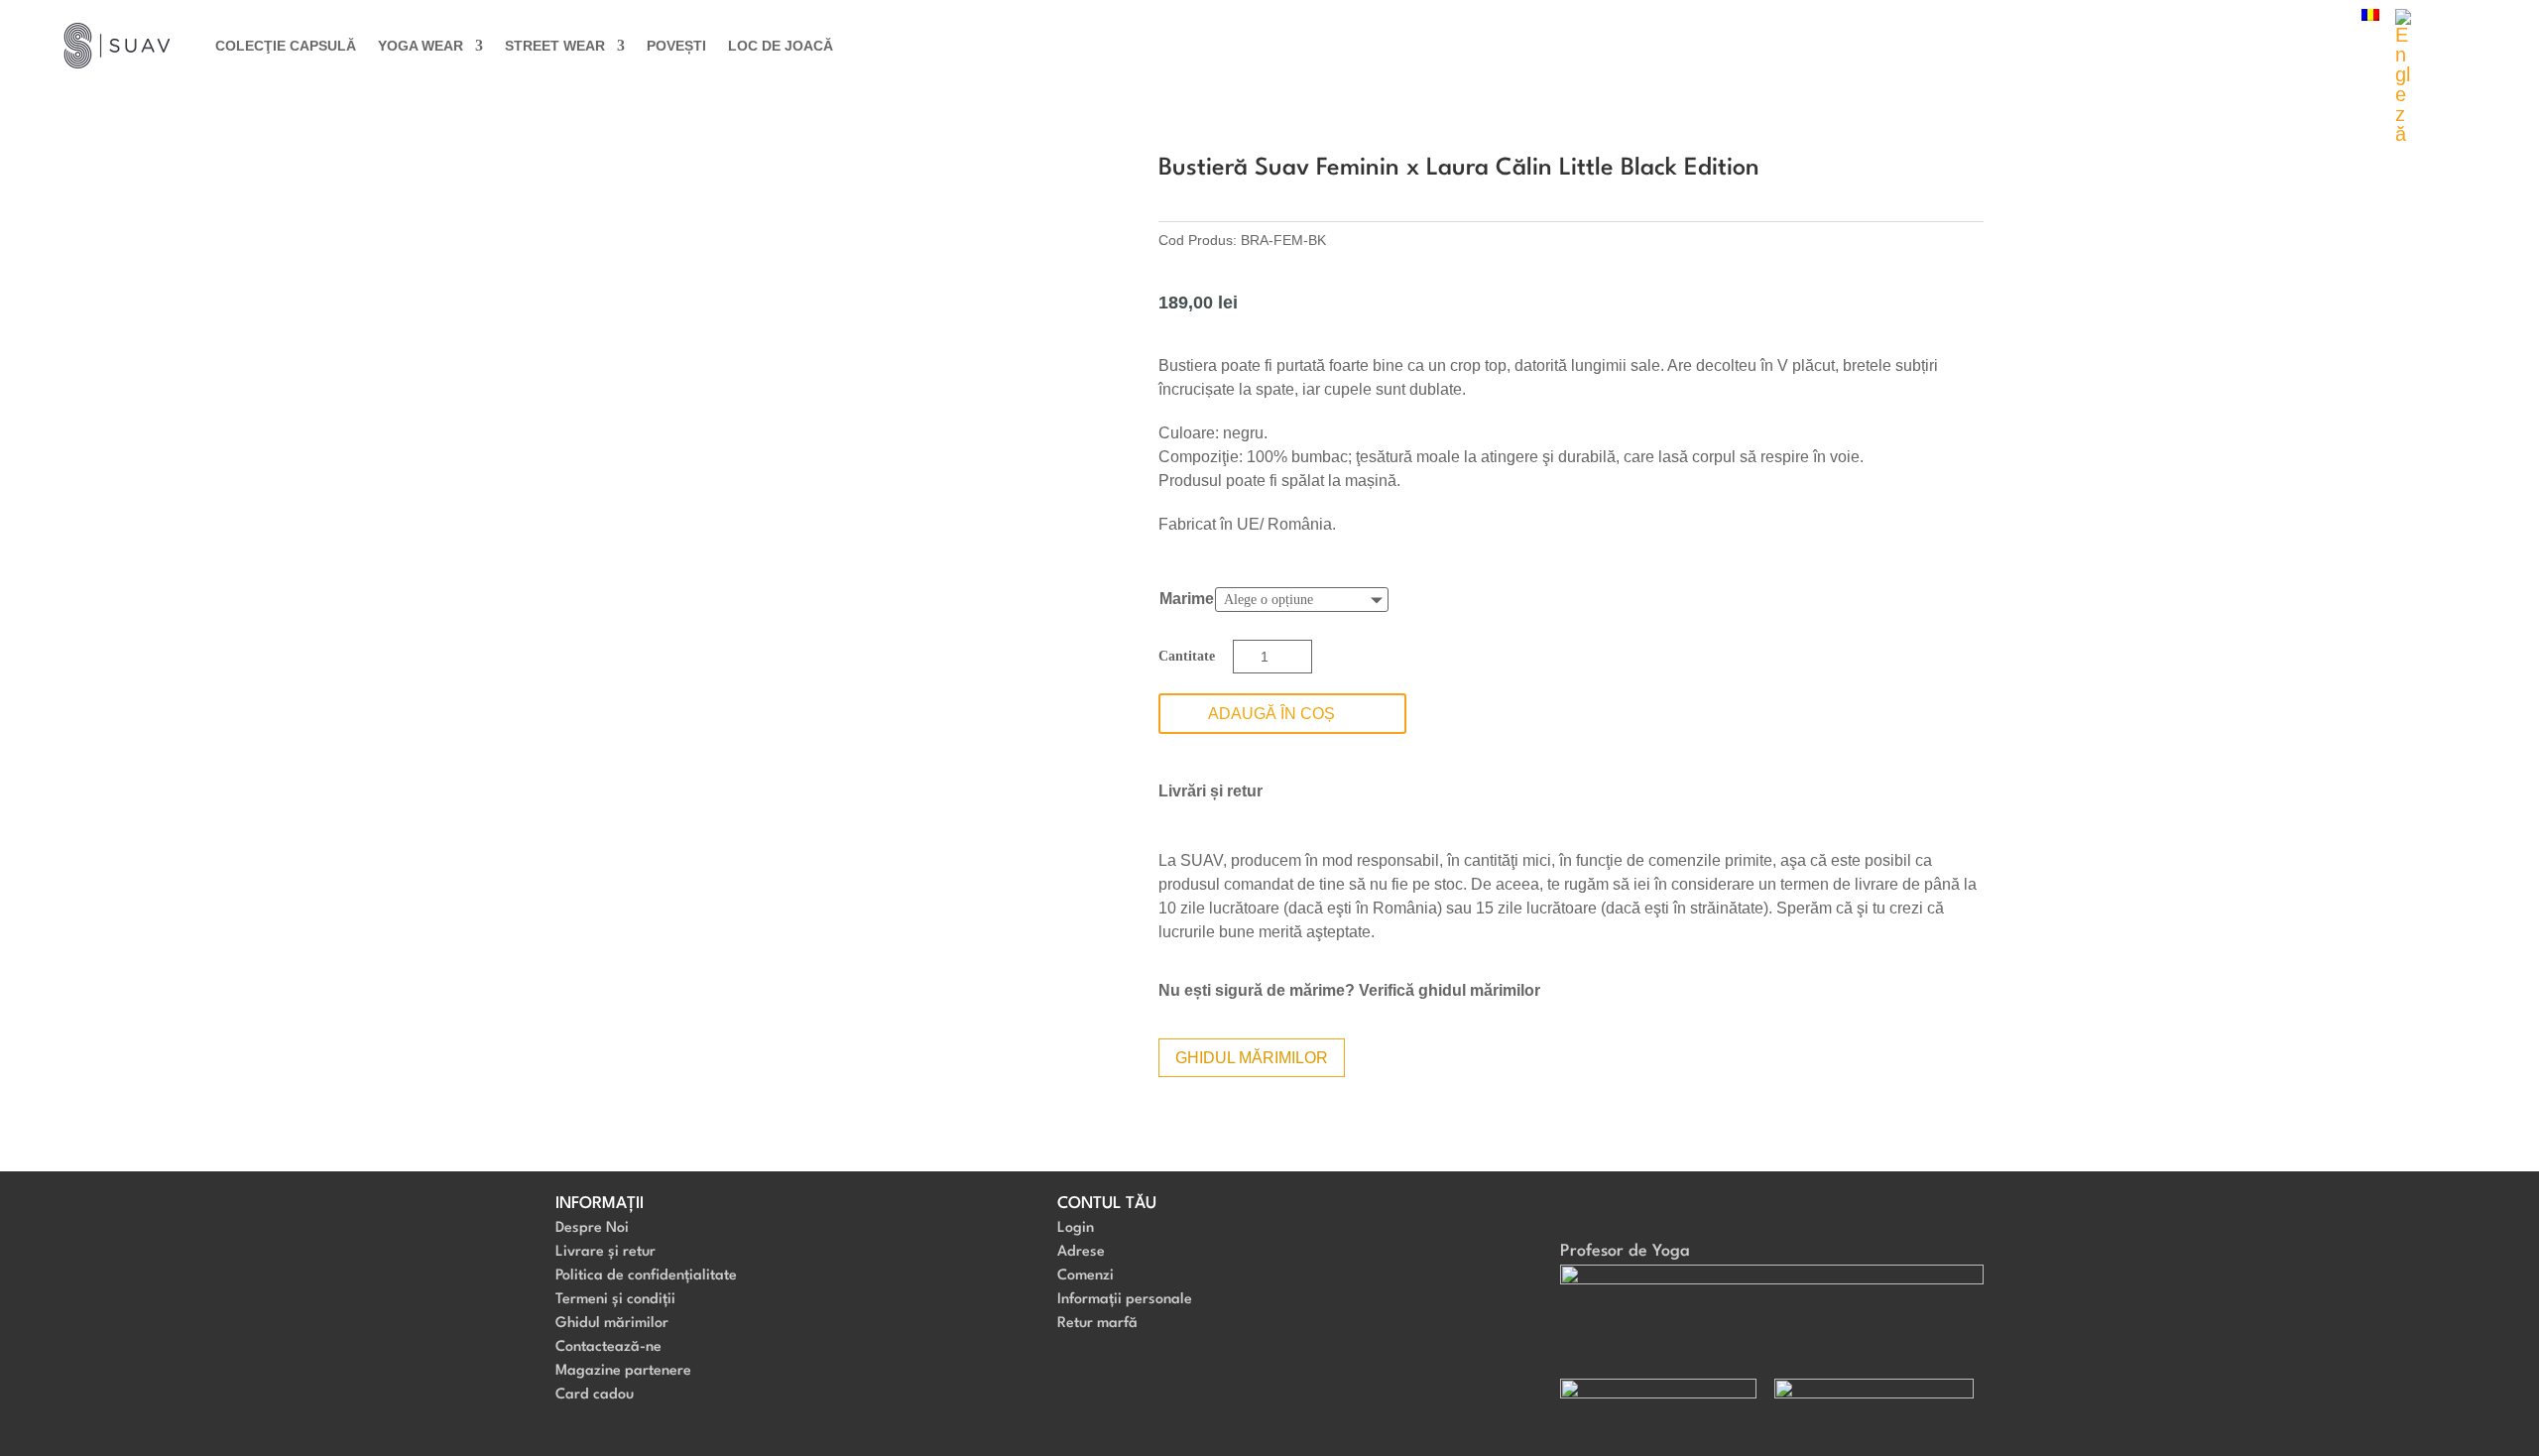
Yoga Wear (421, 46)
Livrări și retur (1210, 791)
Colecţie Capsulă (286, 46)
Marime (1187, 599)
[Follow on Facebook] (1576, 1211)
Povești (676, 46)
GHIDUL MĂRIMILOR (1252, 1058)
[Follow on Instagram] (1616, 1211)
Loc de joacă (781, 46)
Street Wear (555, 46)
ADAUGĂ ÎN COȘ (1271, 714)
